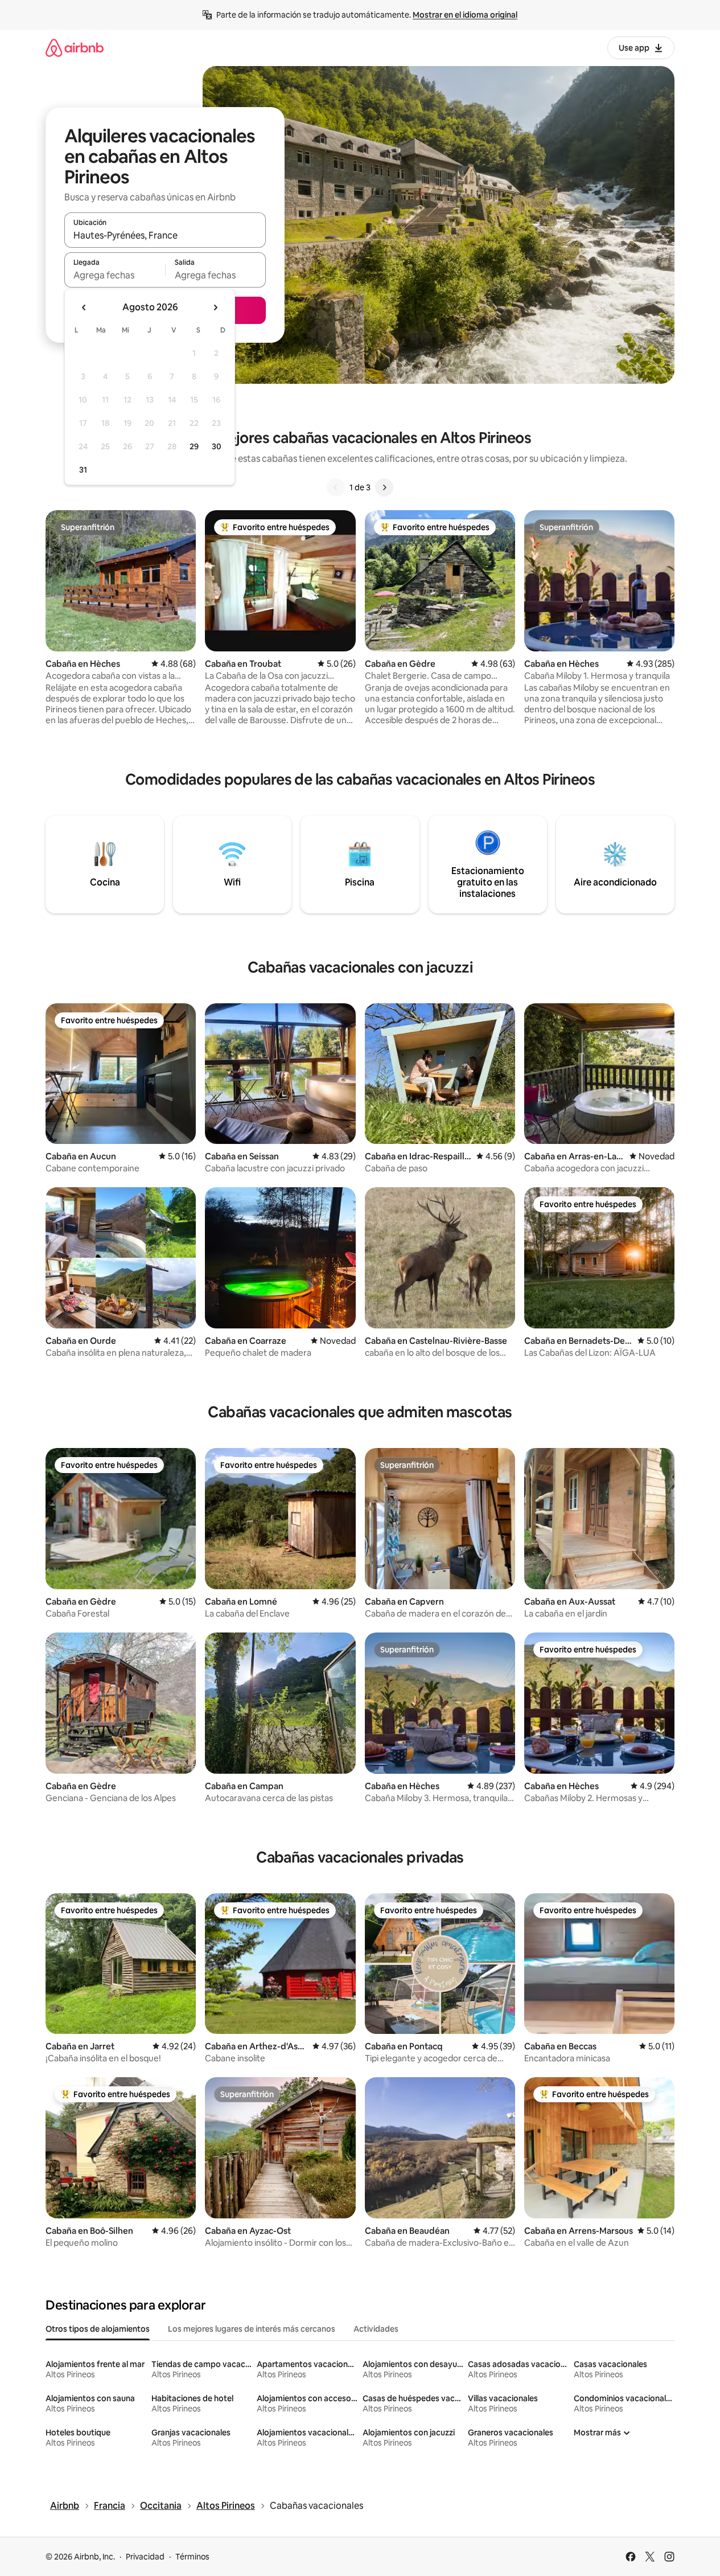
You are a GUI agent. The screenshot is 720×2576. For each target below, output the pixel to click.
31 (83, 470)
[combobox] (165, 235)
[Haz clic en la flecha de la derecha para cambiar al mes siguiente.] (215, 307)
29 (194, 446)
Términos (192, 2557)
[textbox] (115, 275)
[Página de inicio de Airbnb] (75, 48)
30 (217, 446)
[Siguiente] (384, 487)
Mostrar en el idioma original (465, 15)
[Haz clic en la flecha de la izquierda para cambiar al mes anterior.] (84, 307)
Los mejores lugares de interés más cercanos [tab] (252, 2329)
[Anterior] (336, 487)
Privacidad (145, 2557)
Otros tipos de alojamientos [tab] (98, 2329)
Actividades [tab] (376, 2329)
